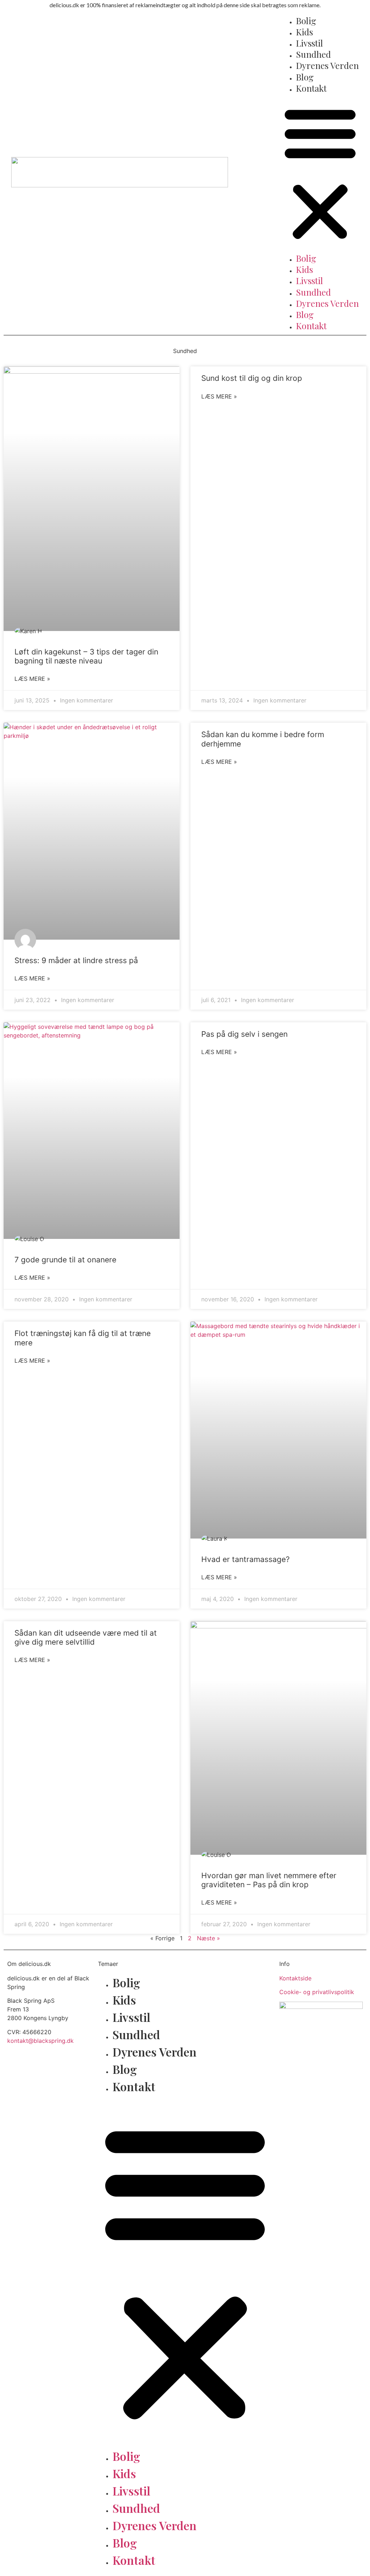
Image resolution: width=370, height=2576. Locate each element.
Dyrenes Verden (327, 65)
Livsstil (309, 43)
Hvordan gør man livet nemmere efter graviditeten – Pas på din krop (269, 1880)
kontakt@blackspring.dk (40, 2041)
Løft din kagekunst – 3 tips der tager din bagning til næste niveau (86, 656)
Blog (305, 77)
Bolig (306, 21)
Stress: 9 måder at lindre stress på (76, 960)
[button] (320, 173)
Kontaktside (295, 1978)
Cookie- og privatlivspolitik (317, 1992)
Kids (304, 32)
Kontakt (311, 88)
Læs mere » (32, 679)
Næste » (208, 1938)
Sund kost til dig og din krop (252, 378)
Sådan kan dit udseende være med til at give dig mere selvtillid (86, 1637)
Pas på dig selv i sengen (244, 1034)
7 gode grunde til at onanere (65, 1260)
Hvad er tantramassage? (246, 1559)
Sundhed (313, 54)
